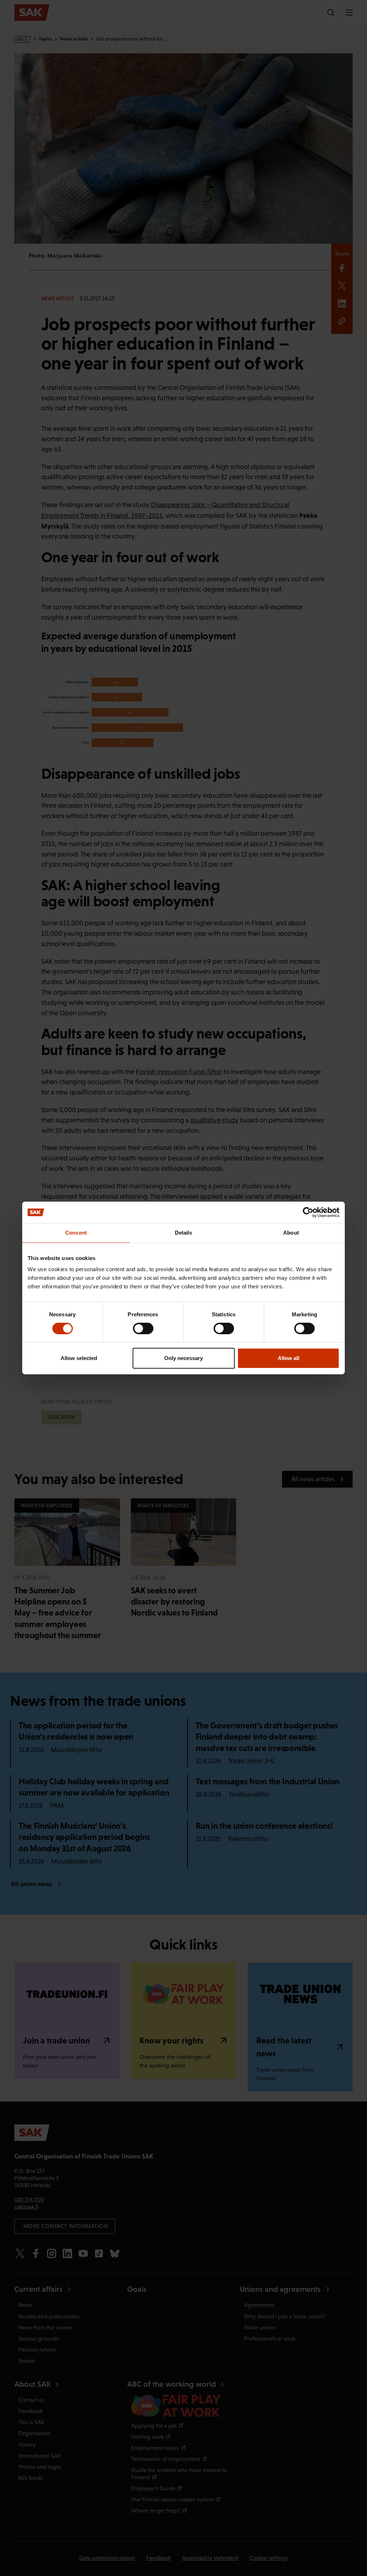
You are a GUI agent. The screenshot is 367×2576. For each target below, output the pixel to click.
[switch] (143, 1328)
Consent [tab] (76, 1233)
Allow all (289, 1358)
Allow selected (79, 1358)
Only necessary (183, 1358)
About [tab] (291, 1233)
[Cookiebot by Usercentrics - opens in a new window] (308, 1212)
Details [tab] (184, 1233)
